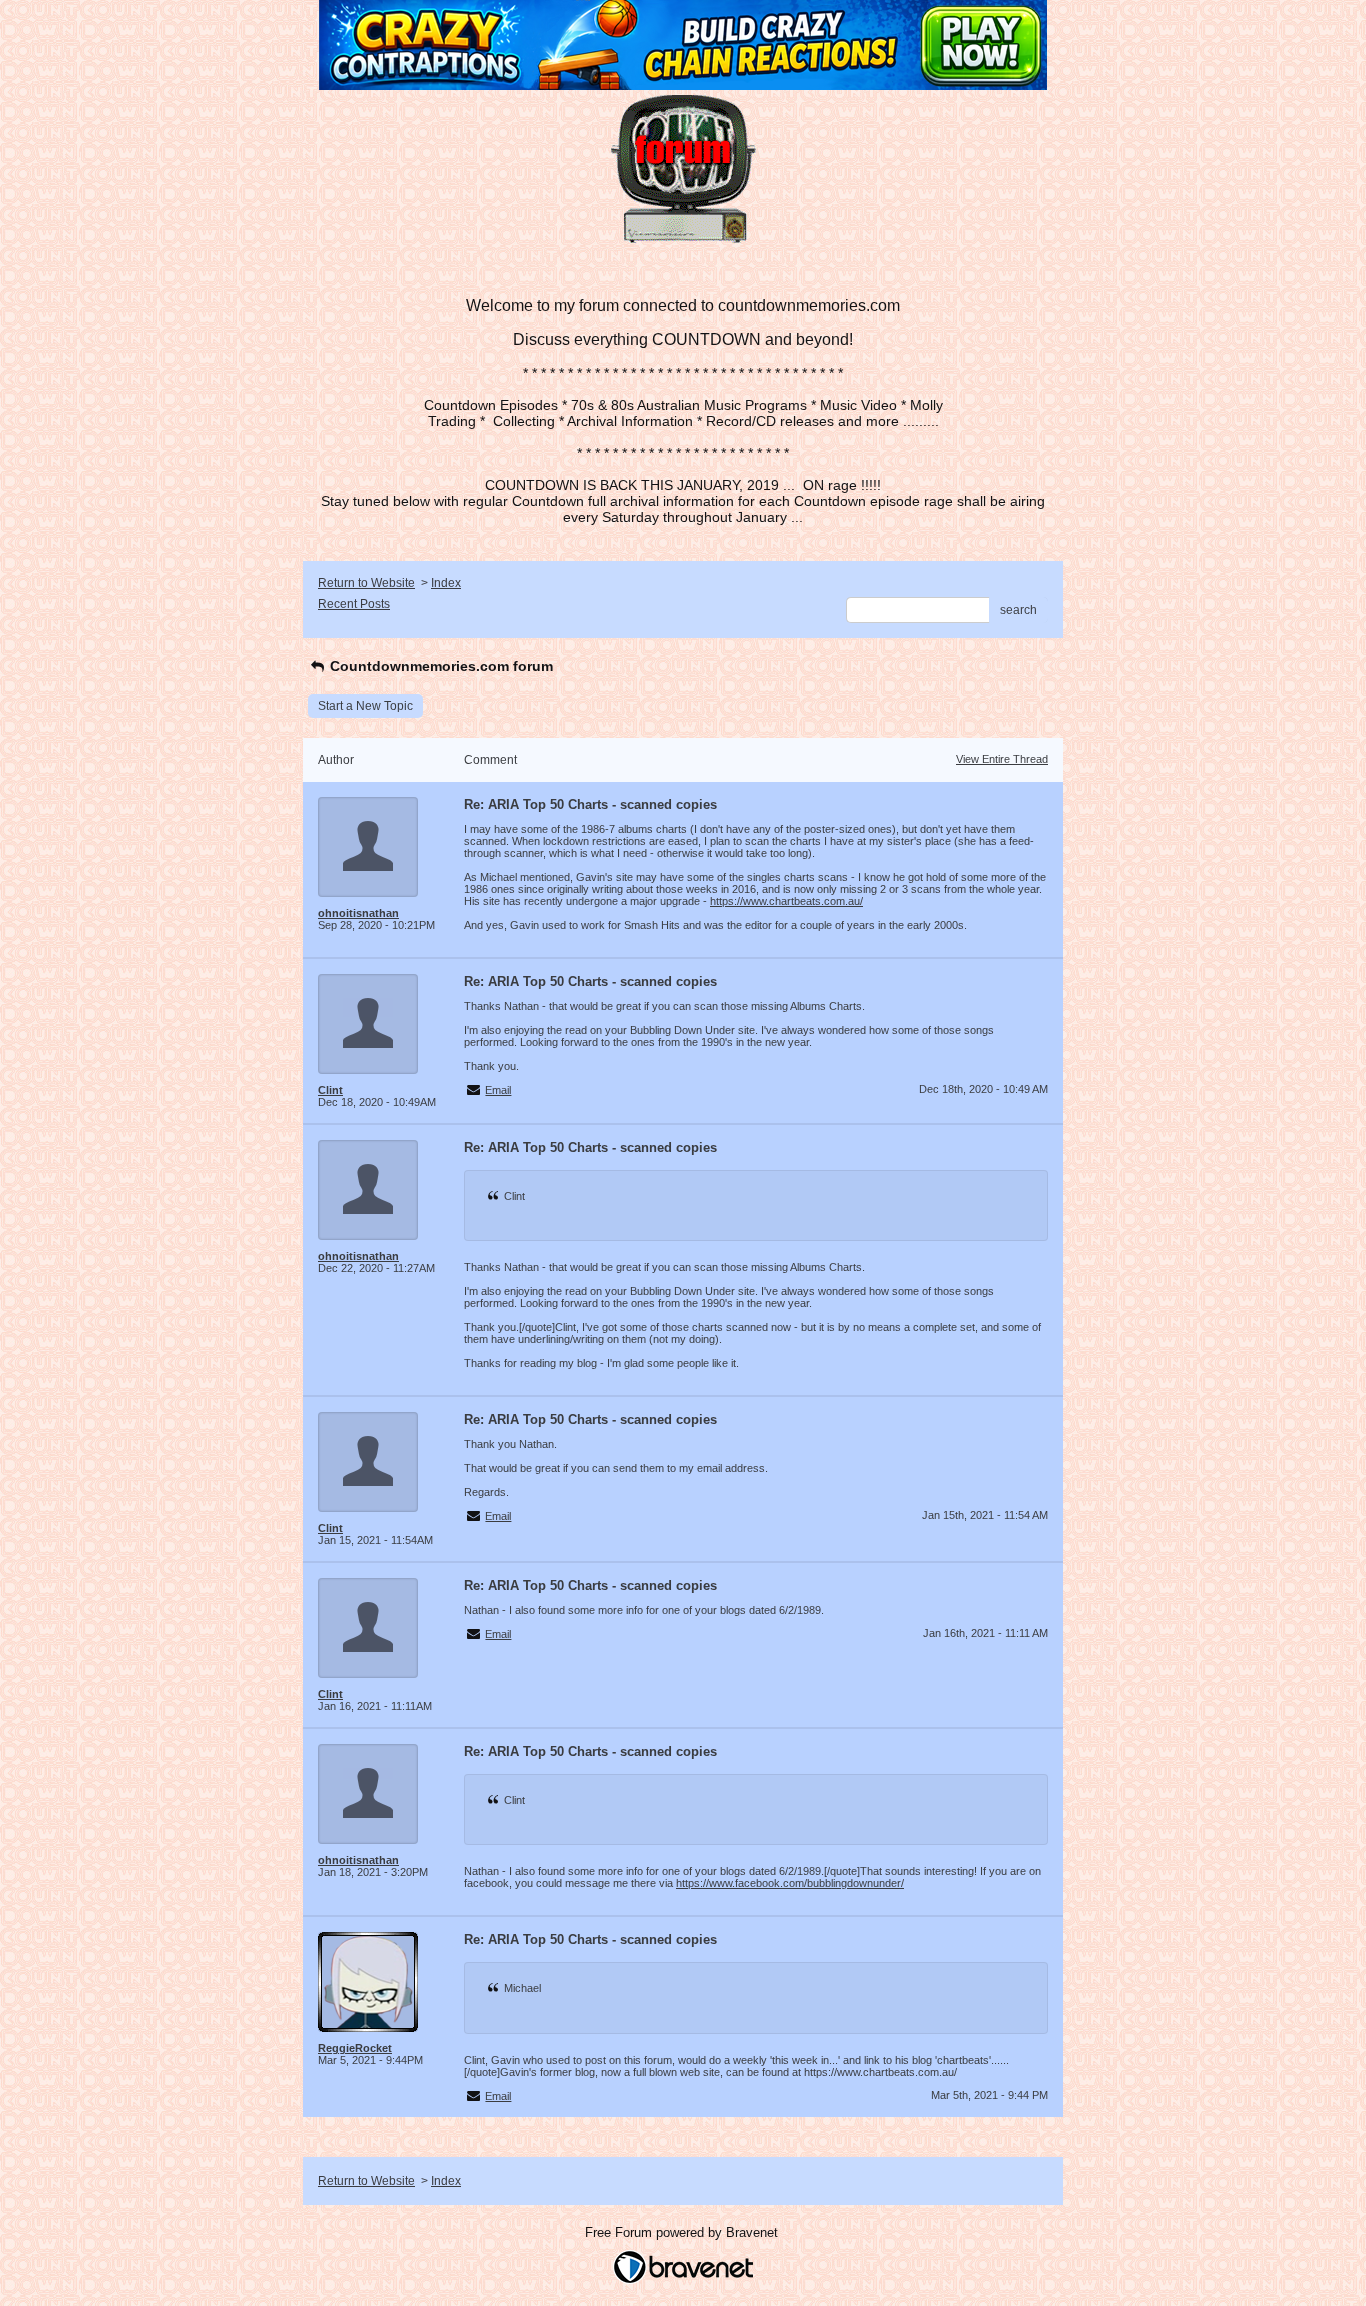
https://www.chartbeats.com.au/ (786, 901)
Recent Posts (354, 604)
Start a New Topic (365, 706)
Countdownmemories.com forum (439, 666)
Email (498, 1090)
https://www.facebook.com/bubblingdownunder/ (790, 1883)
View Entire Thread (1002, 759)
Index (446, 583)
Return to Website (366, 583)
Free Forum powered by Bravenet (683, 2232)
